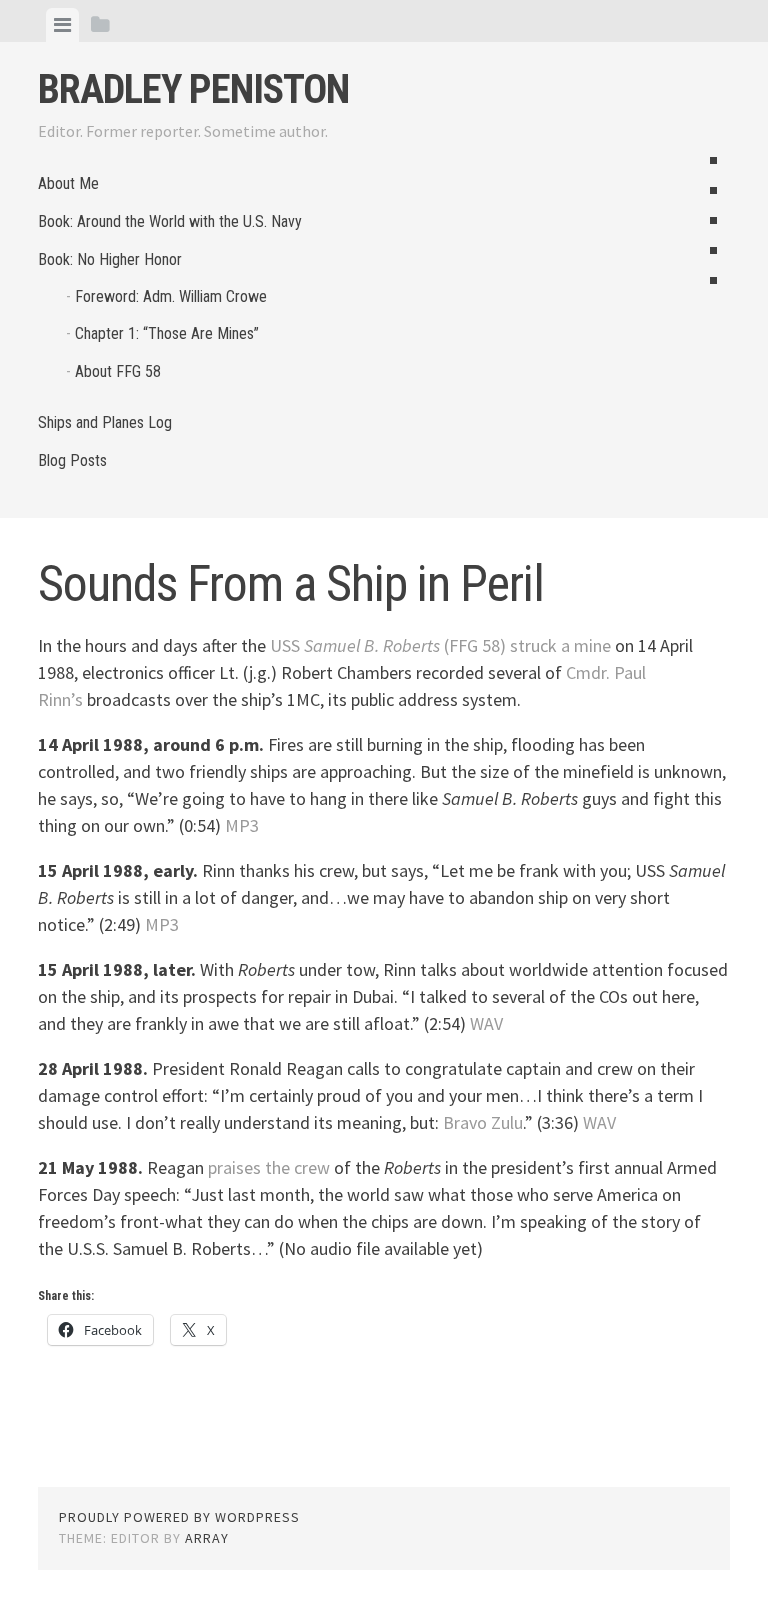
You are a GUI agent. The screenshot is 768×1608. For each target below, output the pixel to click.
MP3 (242, 825)
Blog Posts (72, 460)
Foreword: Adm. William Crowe (171, 296)
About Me (68, 183)
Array (207, 1538)
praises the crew (269, 1167)
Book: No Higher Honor (110, 259)
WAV (486, 1023)
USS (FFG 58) (388, 645)
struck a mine (560, 645)
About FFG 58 (118, 371)
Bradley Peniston (193, 89)
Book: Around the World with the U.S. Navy (170, 221)
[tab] (62, 25)
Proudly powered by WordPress (179, 1517)
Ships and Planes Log (105, 422)
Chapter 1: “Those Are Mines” (167, 333)
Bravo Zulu (483, 1122)
